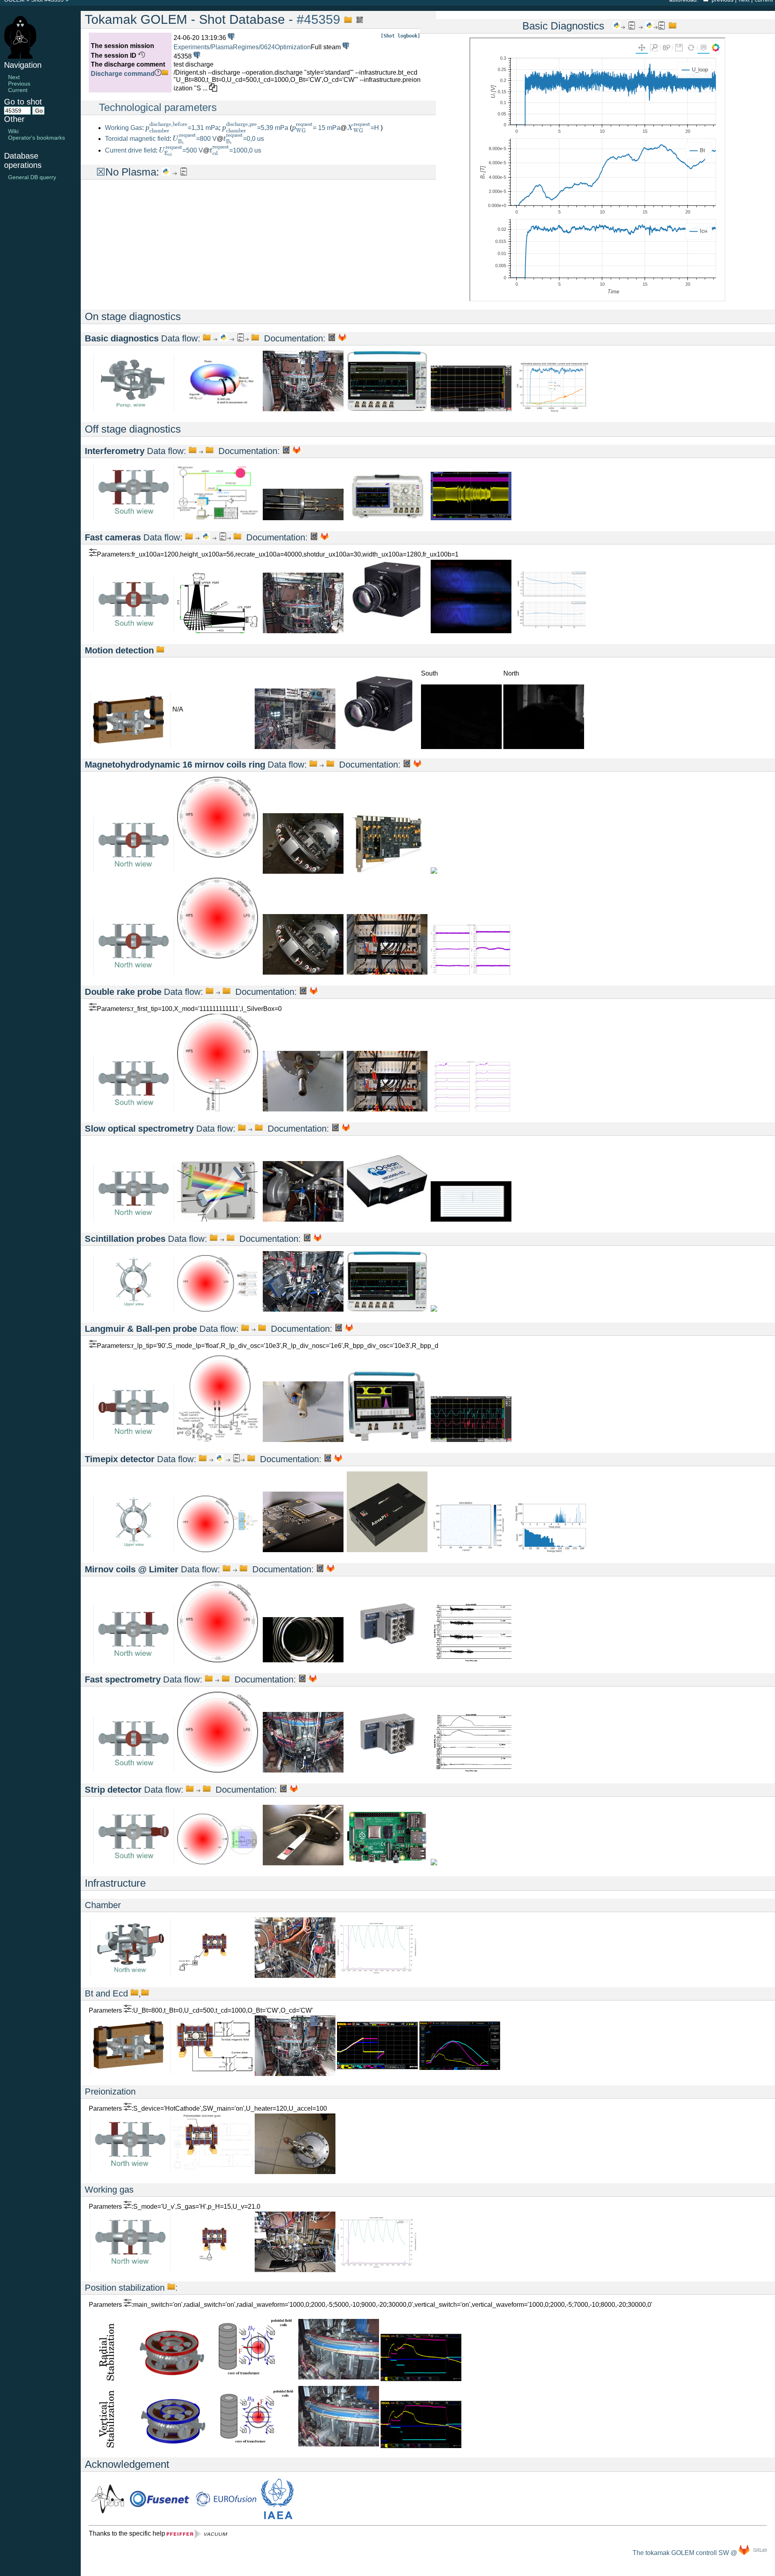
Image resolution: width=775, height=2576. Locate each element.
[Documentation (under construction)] (332, 338)
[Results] (184, 172)
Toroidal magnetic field (137, 139)
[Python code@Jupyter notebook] (166, 172)
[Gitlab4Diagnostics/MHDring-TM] (417, 765)
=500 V (181, 150)
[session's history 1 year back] (141, 55)
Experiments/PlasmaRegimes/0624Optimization (242, 47)
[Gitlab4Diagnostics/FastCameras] (325, 537)
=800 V (195, 139)
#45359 (318, 19)
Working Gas (124, 128)
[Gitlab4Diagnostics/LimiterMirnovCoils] (331, 1569)
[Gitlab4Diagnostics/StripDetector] (294, 1790)
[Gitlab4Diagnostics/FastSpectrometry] (313, 1679)
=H (364, 128)
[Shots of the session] (196, 56)
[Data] (160, 650)
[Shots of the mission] (345, 47)
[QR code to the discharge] (358, 19)
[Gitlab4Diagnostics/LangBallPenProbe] (349, 1329)
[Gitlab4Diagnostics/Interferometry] (297, 451)
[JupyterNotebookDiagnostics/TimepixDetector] (220, 1459)
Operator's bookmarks (37, 138)
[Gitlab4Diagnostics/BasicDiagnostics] (342, 338)
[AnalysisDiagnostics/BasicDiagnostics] (241, 338)
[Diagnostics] (134, 409)
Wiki (13, 131)
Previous (19, 84)
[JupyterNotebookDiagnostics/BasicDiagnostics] (224, 338)
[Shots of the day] (230, 38)
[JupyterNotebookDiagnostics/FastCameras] (206, 537)
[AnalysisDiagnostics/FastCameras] (223, 537)
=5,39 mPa (255, 128)
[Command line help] (158, 74)
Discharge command (123, 74)
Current (18, 90)
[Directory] (255, 338)
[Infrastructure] (130, 1974)
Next (14, 77)
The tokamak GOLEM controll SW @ (686, 2553)
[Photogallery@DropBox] (303, 409)
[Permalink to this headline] (346, 19)
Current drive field (130, 150)
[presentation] (167, 127)
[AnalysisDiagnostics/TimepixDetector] (237, 1459)
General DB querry (32, 177)
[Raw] (207, 338)
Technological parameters (158, 107)
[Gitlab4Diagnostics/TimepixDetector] (338, 1459)
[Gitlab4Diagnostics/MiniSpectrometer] (346, 1129)
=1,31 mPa (182, 128)
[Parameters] (93, 554)
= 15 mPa (316, 128)
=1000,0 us (235, 150)
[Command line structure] (165, 74)
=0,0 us (244, 139)
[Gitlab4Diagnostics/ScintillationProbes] (318, 1239)
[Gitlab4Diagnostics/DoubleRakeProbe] (314, 992)
